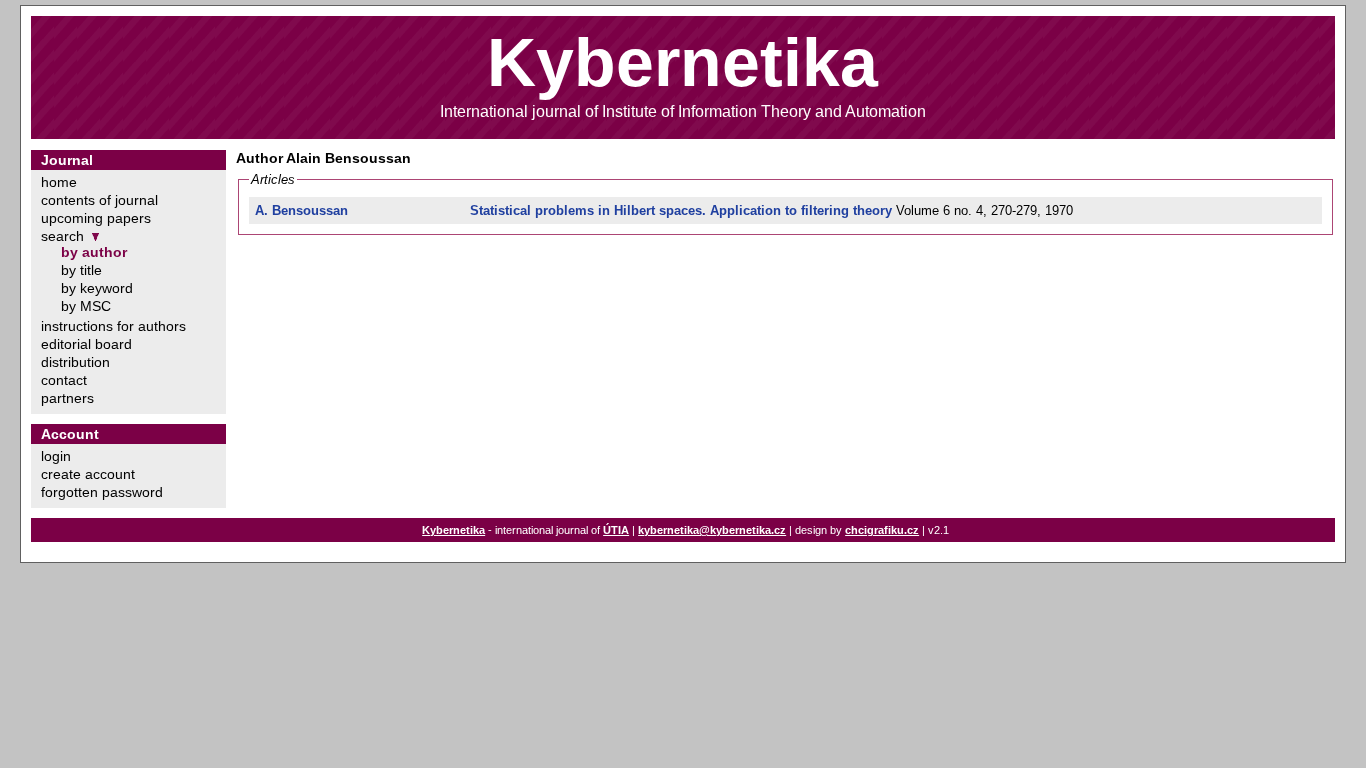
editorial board (86, 344)
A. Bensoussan (301, 210)
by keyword (97, 288)
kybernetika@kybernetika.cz (712, 530)
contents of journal (99, 200)
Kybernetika (453, 530)
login (56, 456)
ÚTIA (616, 530)
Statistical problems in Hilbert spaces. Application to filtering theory (681, 210)
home (59, 182)
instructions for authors (113, 326)
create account (88, 474)
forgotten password (102, 492)
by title (81, 270)
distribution (75, 362)
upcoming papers (96, 218)
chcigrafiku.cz (882, 530)
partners (67, 398)
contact (64, 380)
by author (94, 252)
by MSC (86, 306)
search (62, 236)
